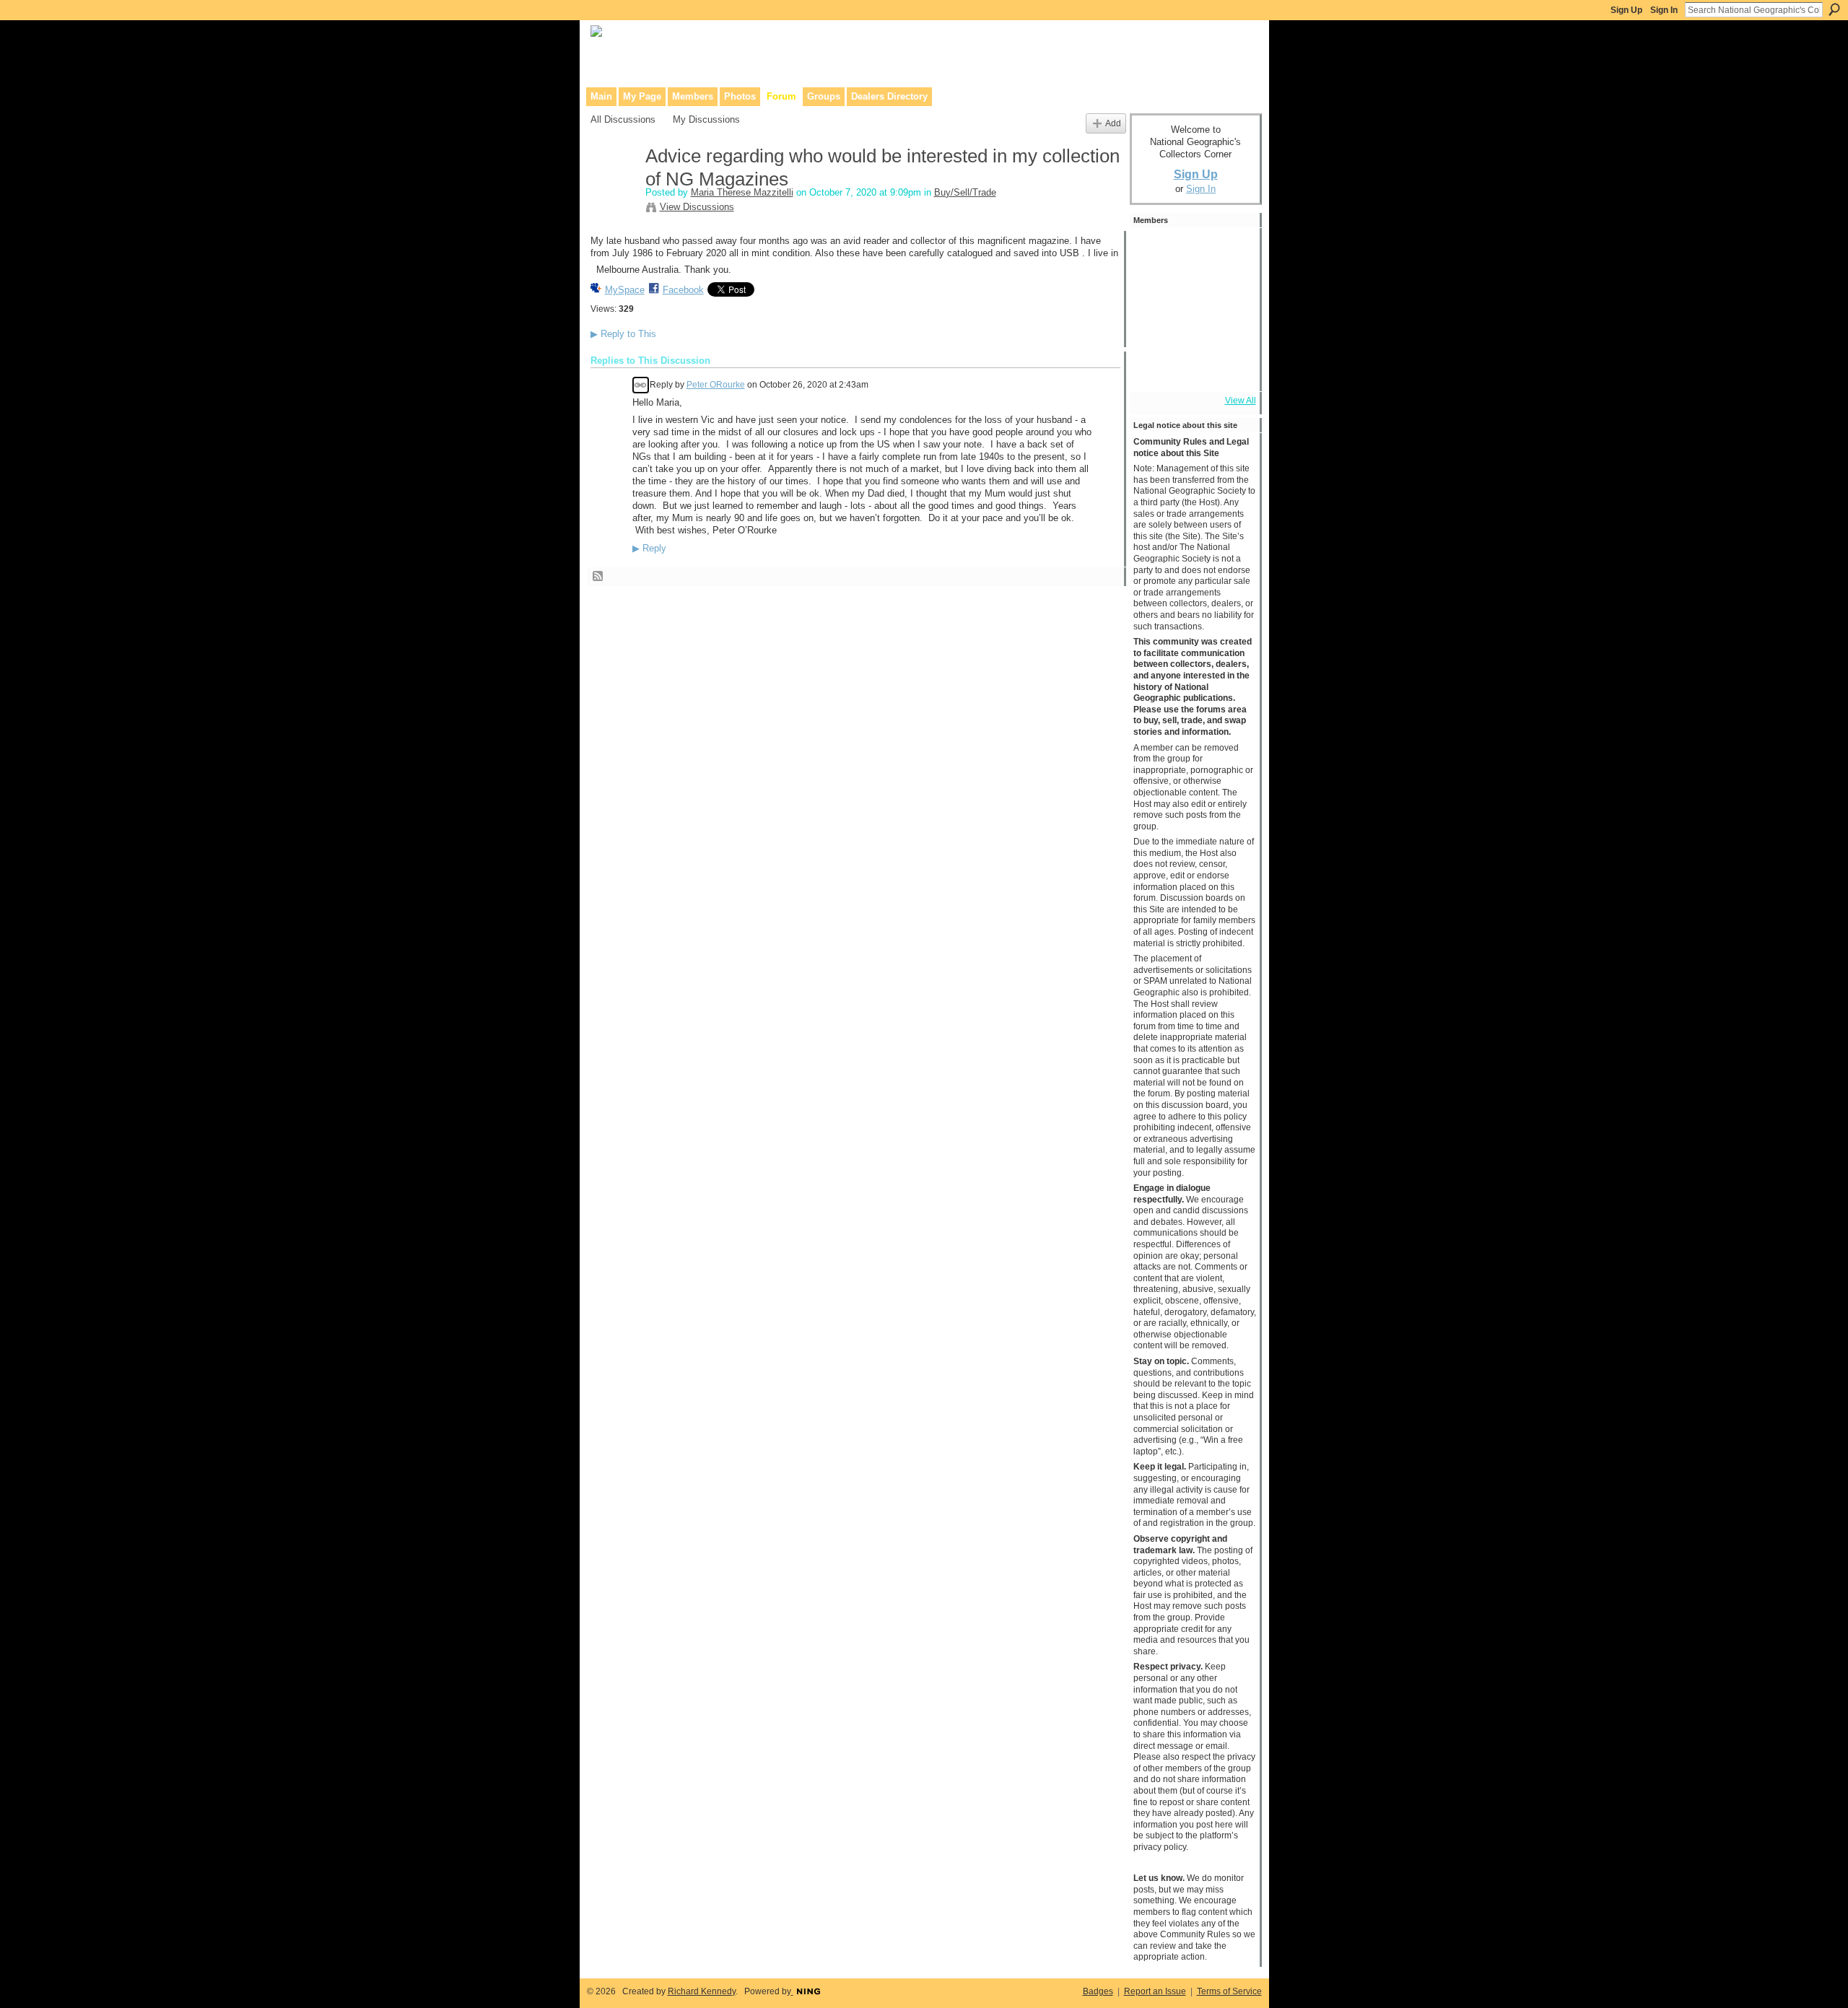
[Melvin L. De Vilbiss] (1153, 290)
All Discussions (623, 119)
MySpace (625, 290)
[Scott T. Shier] (1192, 251)
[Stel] (1231, 251)
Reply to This (623, 334)
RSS (598, 577)
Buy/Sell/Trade (965, 192)
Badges (1098, 1991)
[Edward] (1192, 368)
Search (1834, 9)
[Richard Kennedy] (1192, 290)
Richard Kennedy (702, 1991)
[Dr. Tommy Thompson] (1231, 368)
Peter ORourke (716, 385)
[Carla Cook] (1231, 290)
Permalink (641, 385)
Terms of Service (1229, 1991)
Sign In (1664, 10)
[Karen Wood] (1153, 368)
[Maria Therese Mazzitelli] (614, 187)
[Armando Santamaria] (1153, 329)
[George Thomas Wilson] (1153, 251)
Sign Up (1626, 10)
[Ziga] (1231, 329)
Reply (649, 549)
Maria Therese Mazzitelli (742, 192)
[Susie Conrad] (1192, 329)
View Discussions (697, 207)
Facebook (683, 290)
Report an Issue (1155, 1991)
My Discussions (706, 119)
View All (1241, 401)
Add (1113, 123)
